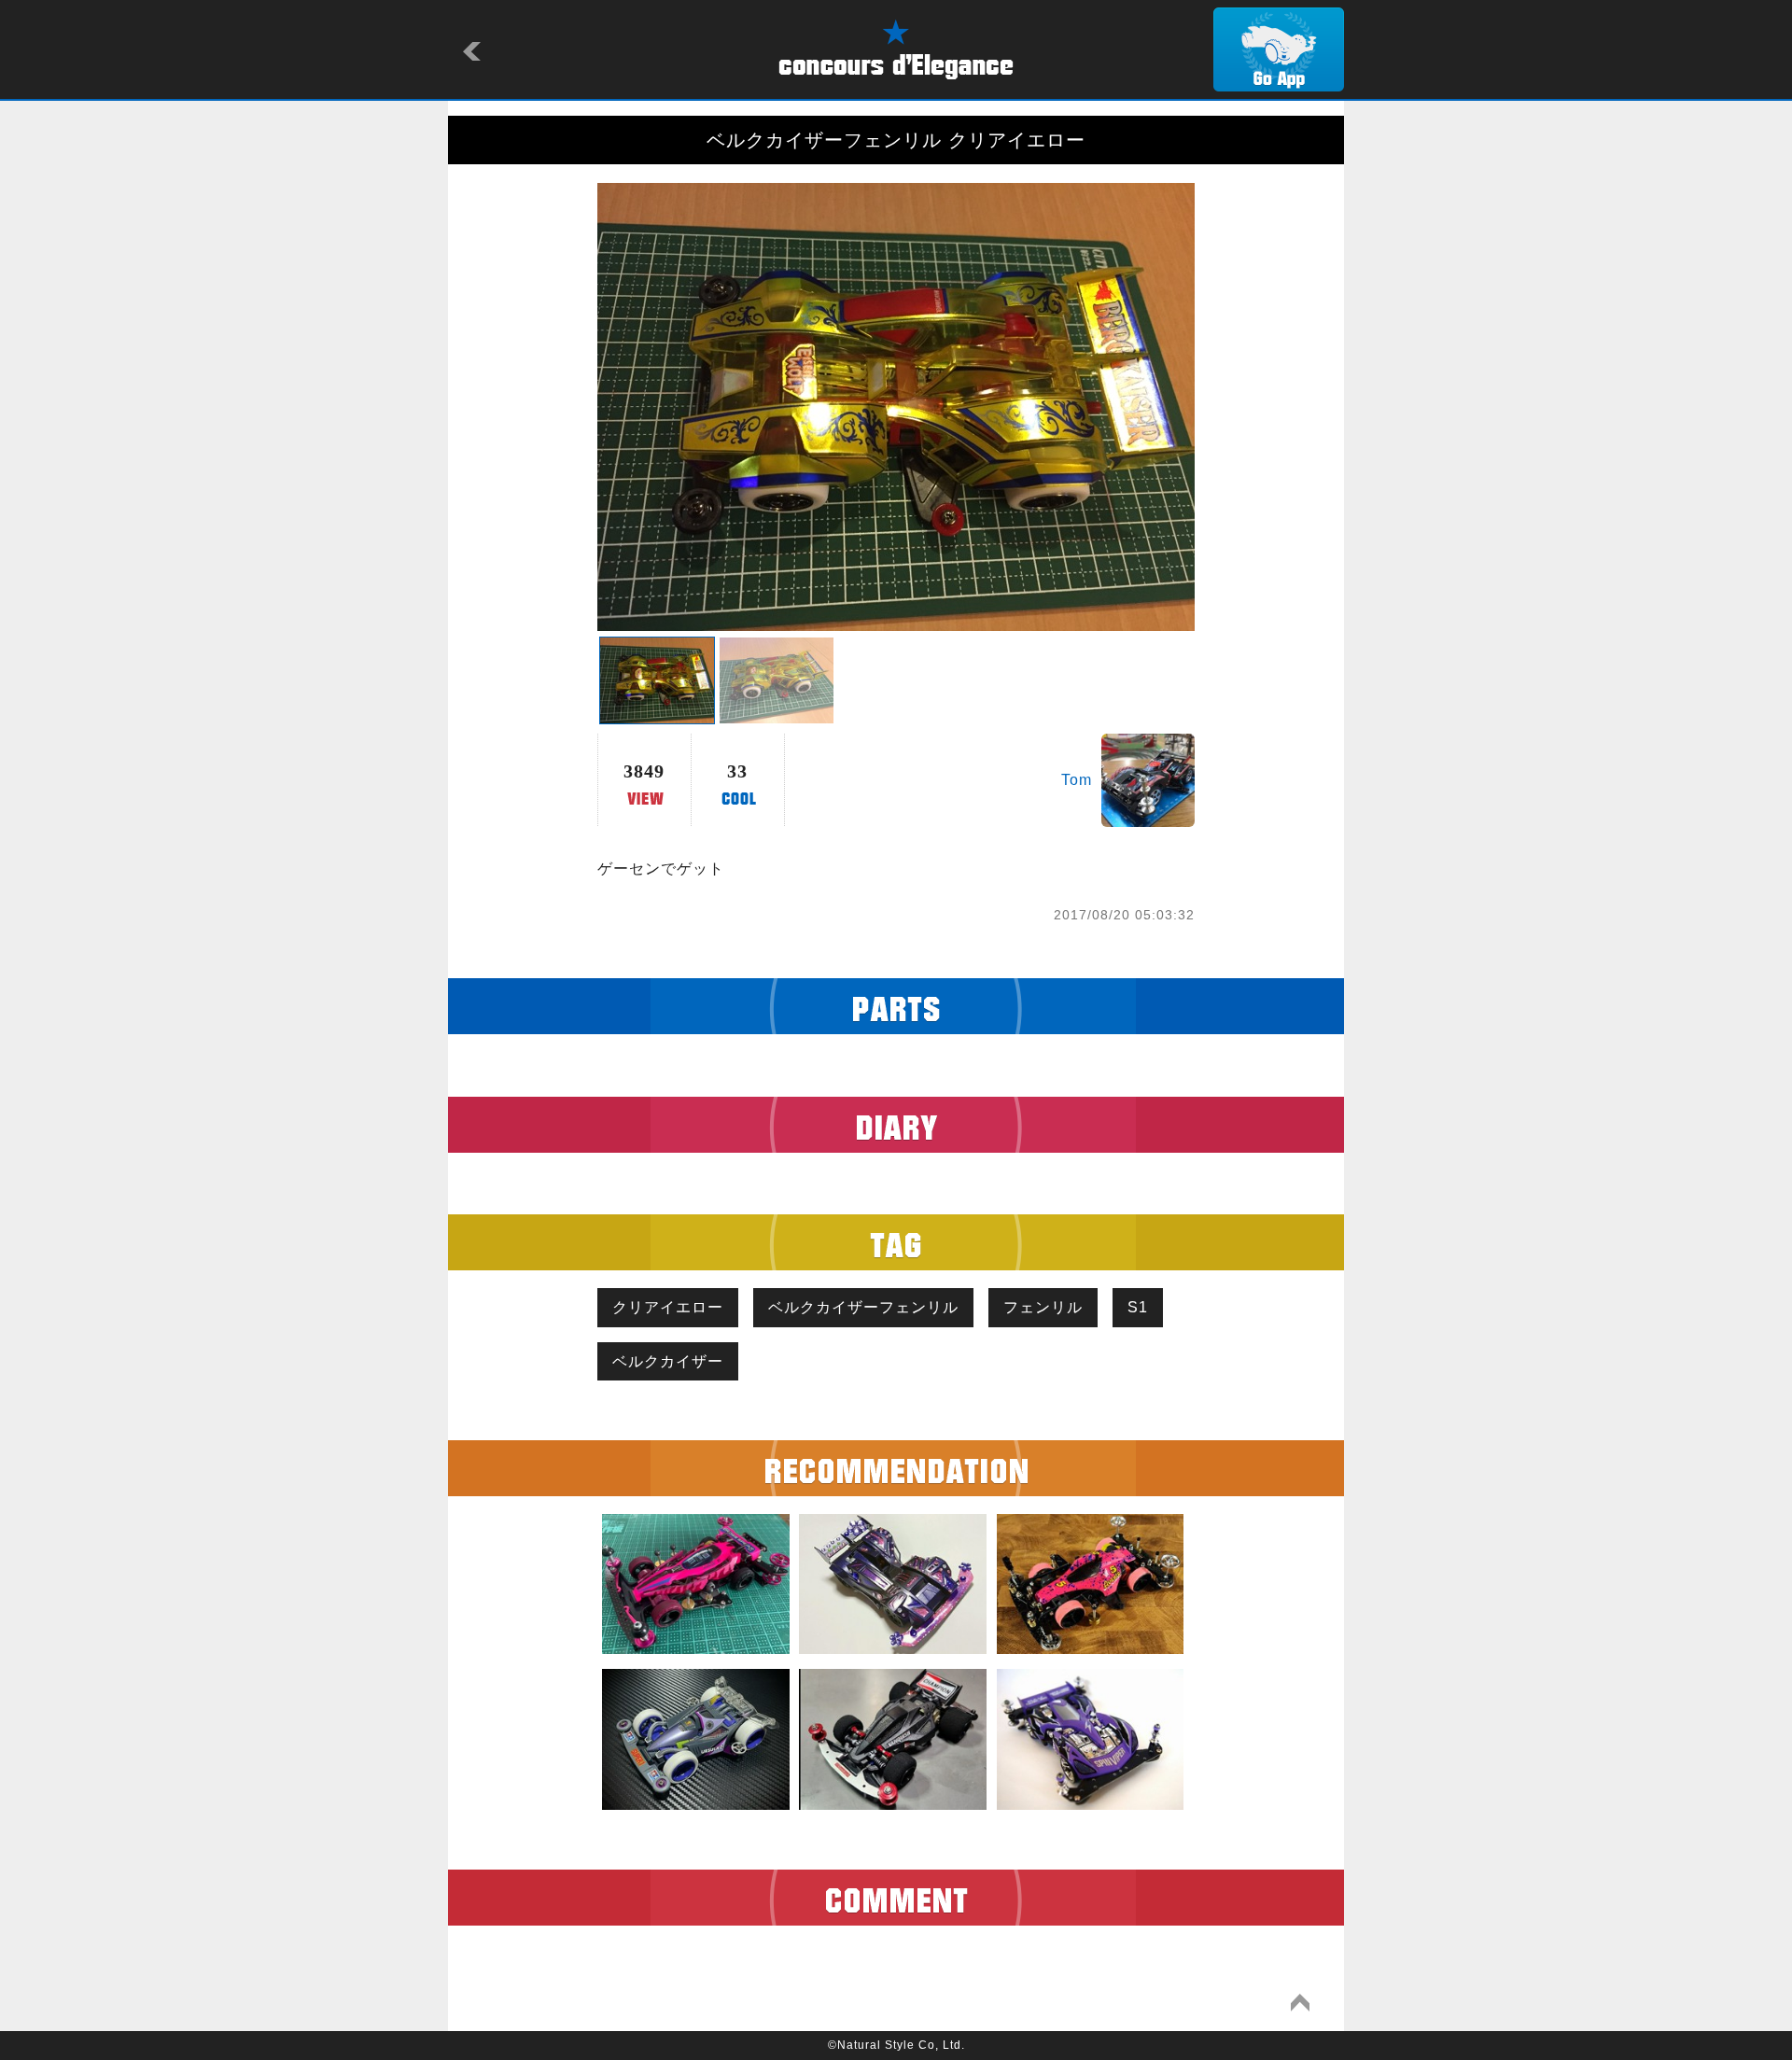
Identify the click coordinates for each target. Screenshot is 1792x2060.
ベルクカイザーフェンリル (863, 1307)
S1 (1138, 1307)
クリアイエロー (668, 1307)
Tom (1077, 780)
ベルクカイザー (668, 1361)
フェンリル (1043, 1307)
